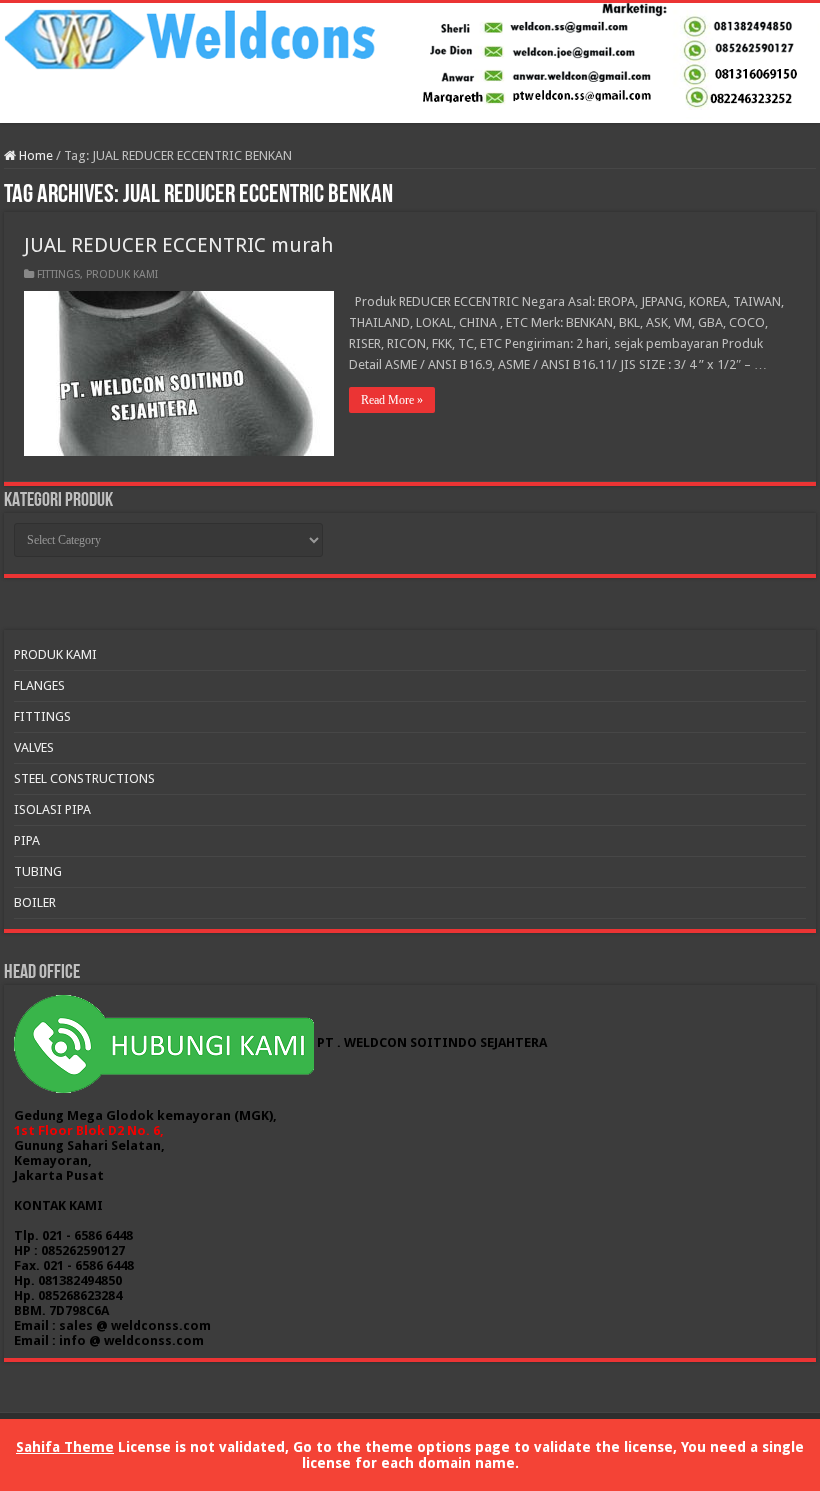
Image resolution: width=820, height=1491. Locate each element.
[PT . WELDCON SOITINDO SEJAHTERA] (410, 63)
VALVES (34, 747)
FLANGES (39, 685)
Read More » (392, 400)
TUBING (38, 871)
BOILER (35, 902)
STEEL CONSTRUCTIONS (84, 778)
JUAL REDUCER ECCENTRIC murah (178, 245)
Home (34, 155)
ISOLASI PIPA (52, 809)
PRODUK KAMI (122, 274)
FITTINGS (58, 274)
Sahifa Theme (65, 1447)
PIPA (27, 840)
